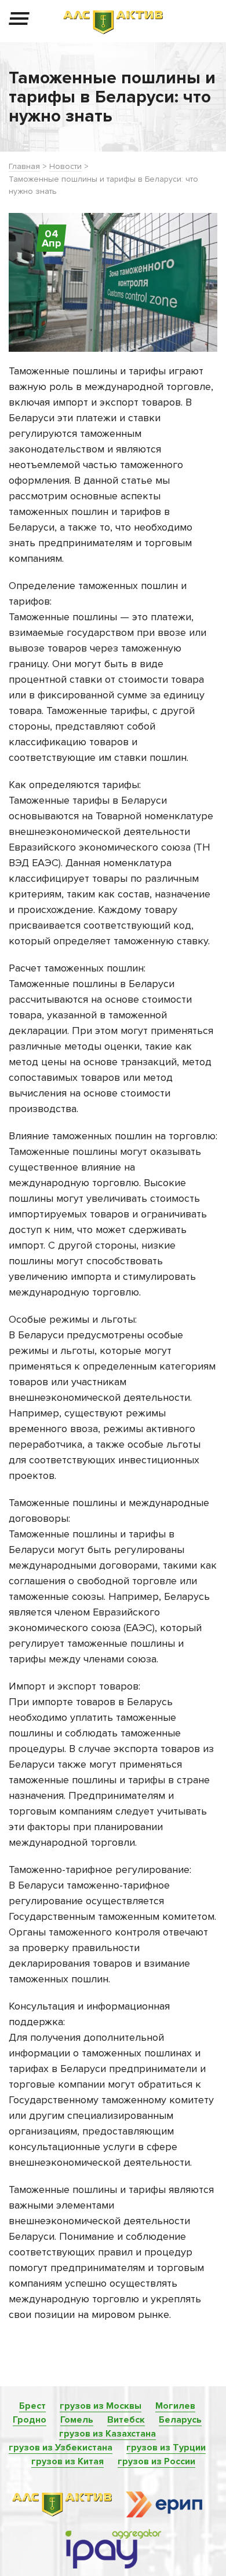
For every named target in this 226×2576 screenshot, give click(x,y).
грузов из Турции (166, 2448)
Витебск (126, 2420)
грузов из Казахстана (107, 2434)
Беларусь (180, 2420)
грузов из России (156, 2461)
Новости (65, 166)
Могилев (175, 2406)
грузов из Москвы (101, 2406)
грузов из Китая (68, 2461)
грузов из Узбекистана (61, 2448)
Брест (32, 2406)
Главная (24, 166)
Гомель (77, 2420)
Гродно (30, 2420)
